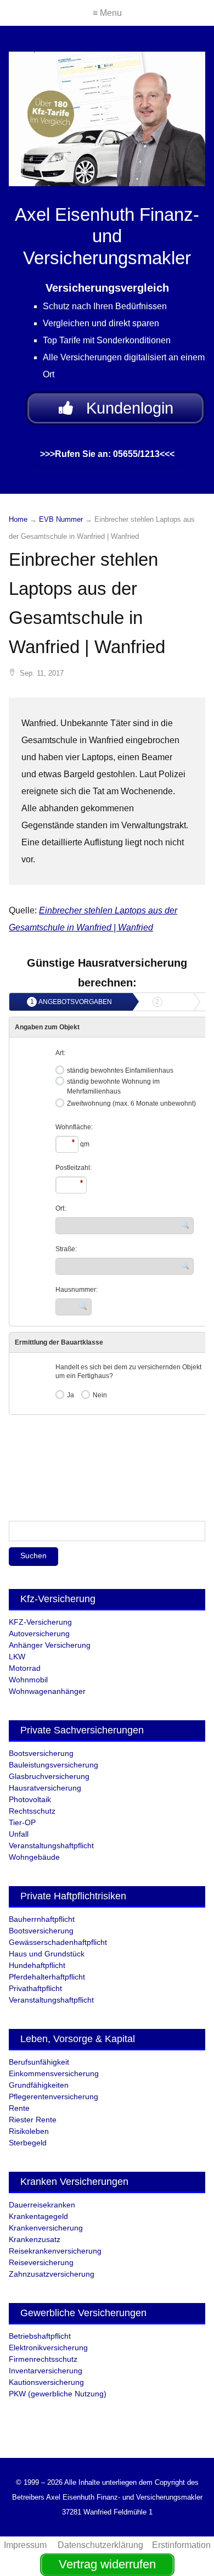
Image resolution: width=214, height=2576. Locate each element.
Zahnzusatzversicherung (52, 2274)
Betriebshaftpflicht (40, 2336)
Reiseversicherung (41, 2262)
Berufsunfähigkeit (39, 2062)
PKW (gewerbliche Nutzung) (58, 2394)
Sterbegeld (28, 2143)
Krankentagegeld (38, 2216)
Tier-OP (22, 1822)
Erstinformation (181, 2545)
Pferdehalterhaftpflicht (47, 1977)
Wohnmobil (28, 1680)
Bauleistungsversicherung (54, 1765)
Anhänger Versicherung (50, 1645)
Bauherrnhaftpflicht (42, 1919)
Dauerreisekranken (42, 2205)
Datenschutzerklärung (100, 2545)
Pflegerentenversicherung (54, 2097)
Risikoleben (29, 2131)
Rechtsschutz (32, 1811)
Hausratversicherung (45, 1788)
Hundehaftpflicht (37, 1965)
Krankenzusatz (35, 2239)
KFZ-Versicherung (40, 1622)
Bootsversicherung (41, 1753)
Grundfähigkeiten (39, 2085)
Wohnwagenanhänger (47, 1691)
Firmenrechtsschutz (43, 2359)
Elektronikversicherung (48, 2348)
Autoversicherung (39, 1633)
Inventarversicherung (46, 2371)
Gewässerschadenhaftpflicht (58, 1942)
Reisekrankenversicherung (55, 2251)
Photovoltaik (30, 1799)
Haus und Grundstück (47, 1954)
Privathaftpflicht (35, 1988)
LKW (17, 1657)
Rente (19, 2108)
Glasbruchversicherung (49, 1776)
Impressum (26, 2545)
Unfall (19, 1834)
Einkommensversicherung (54, 2073)
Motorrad (25, 1668)
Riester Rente (33, 2120)
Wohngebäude (34, 1857)
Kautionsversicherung (46, 2382)
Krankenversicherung (46, 2228)
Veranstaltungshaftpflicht (51, 1845)
